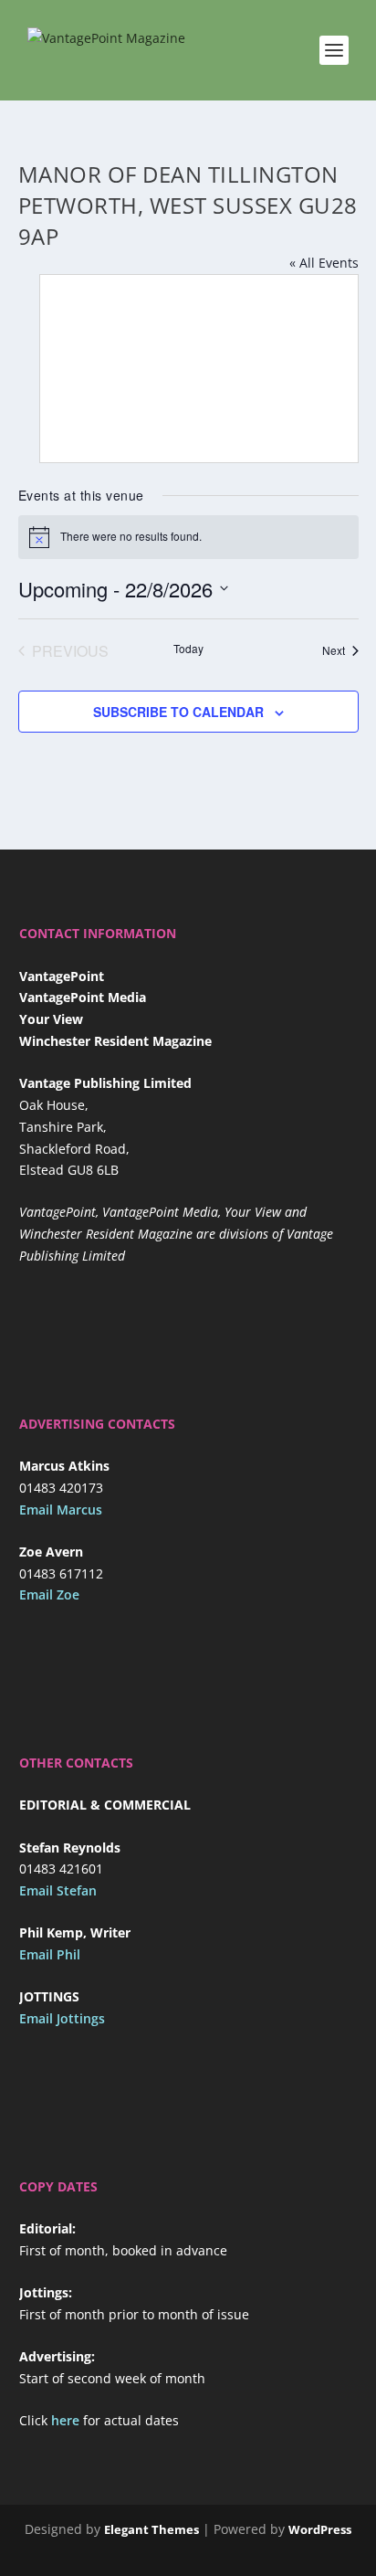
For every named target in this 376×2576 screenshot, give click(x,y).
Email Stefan (58, 1890)
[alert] (188, 537)
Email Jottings (62, 2018)
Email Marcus (61, 1510)
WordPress (320, 2529)
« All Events (324, 263)
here (65, 2420)
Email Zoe (49, 1594)
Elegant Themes (151, 2529)
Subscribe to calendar (178, 712)
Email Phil (50, 1954)
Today (188, 649)
